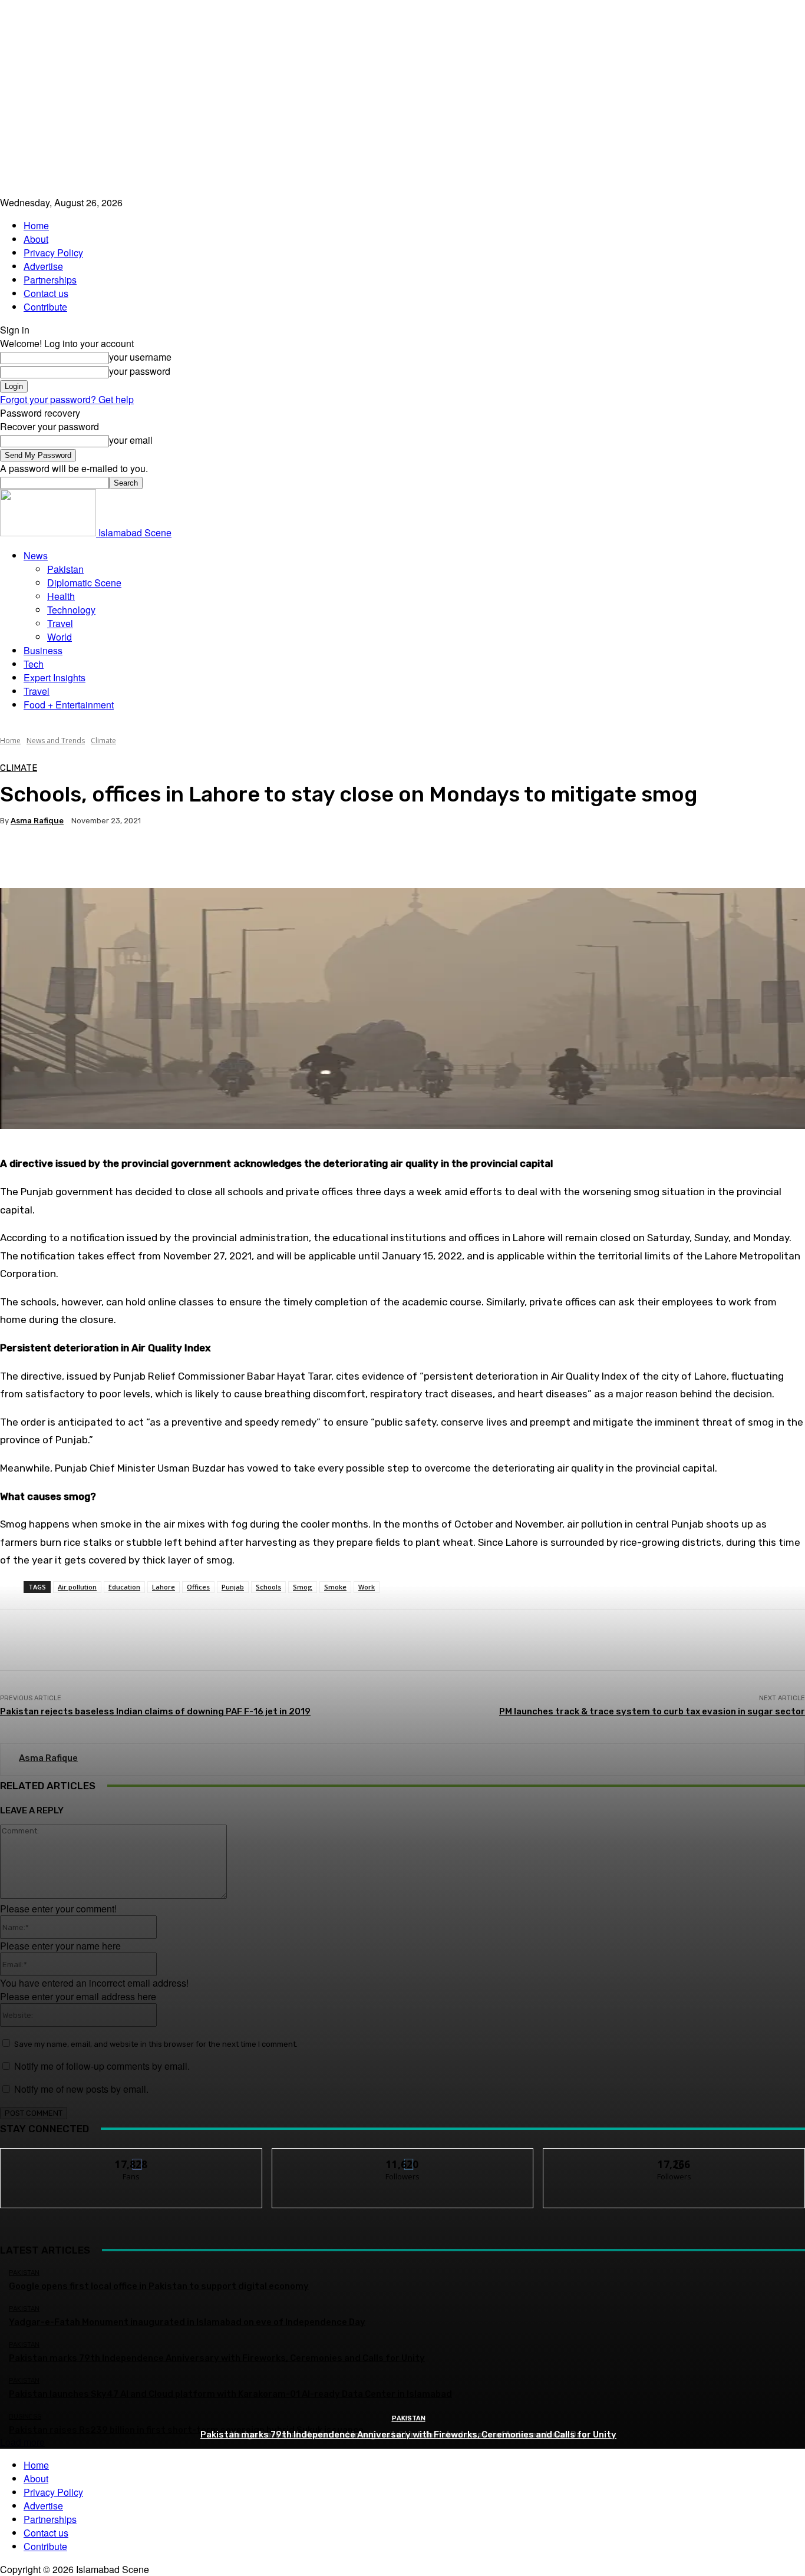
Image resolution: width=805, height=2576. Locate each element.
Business (43, 650)
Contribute (45, 307)
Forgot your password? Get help (67, 399)
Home (36, 225)
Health (61, 596)
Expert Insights (55, 677)
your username (140, 357)
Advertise (43, 266)
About (36, 239)
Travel (60, 623)
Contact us (46, 293)
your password (140, 371)
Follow (403, 2157)
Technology (71, 610)
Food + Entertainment (69, 705)
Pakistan (65, 569)
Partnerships (50, 280)
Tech (34, 664)
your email (131, 440)
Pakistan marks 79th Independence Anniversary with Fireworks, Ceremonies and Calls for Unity (408, 2435)
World (60, 637)
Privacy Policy (53, 253)
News (36, 555)
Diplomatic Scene (84, 583)
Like (132, 2157)
